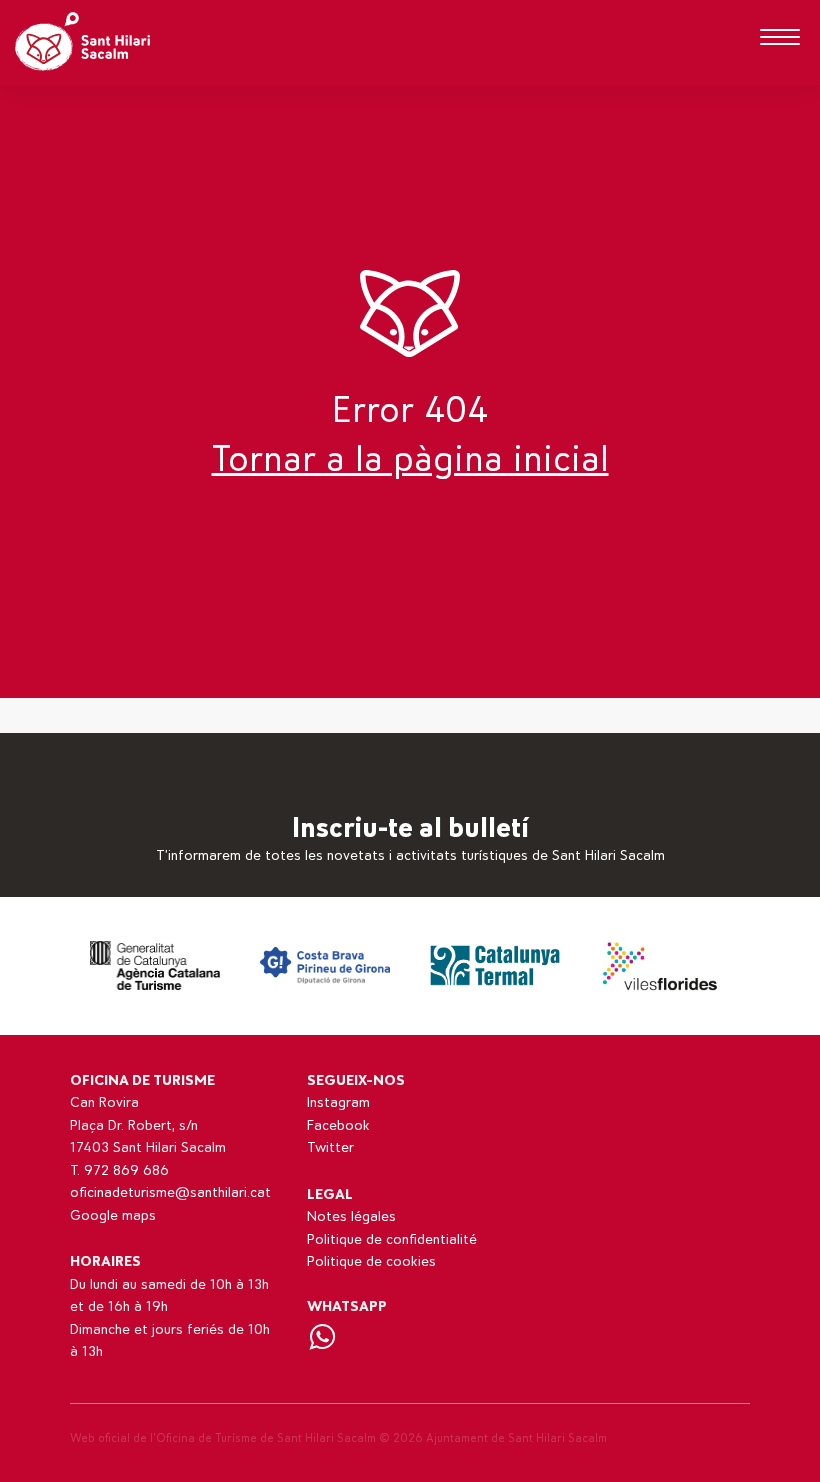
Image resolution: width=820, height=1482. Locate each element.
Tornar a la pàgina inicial (410, 460)
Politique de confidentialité (392, 1239)
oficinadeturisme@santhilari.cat (170, 1192)
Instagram (338, 1102)
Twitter (330, 1147)
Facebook (338, 1125)
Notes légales (351, 1216)
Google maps (113, 1215)
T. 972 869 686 (119, 1170)
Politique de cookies (371, 1261)
